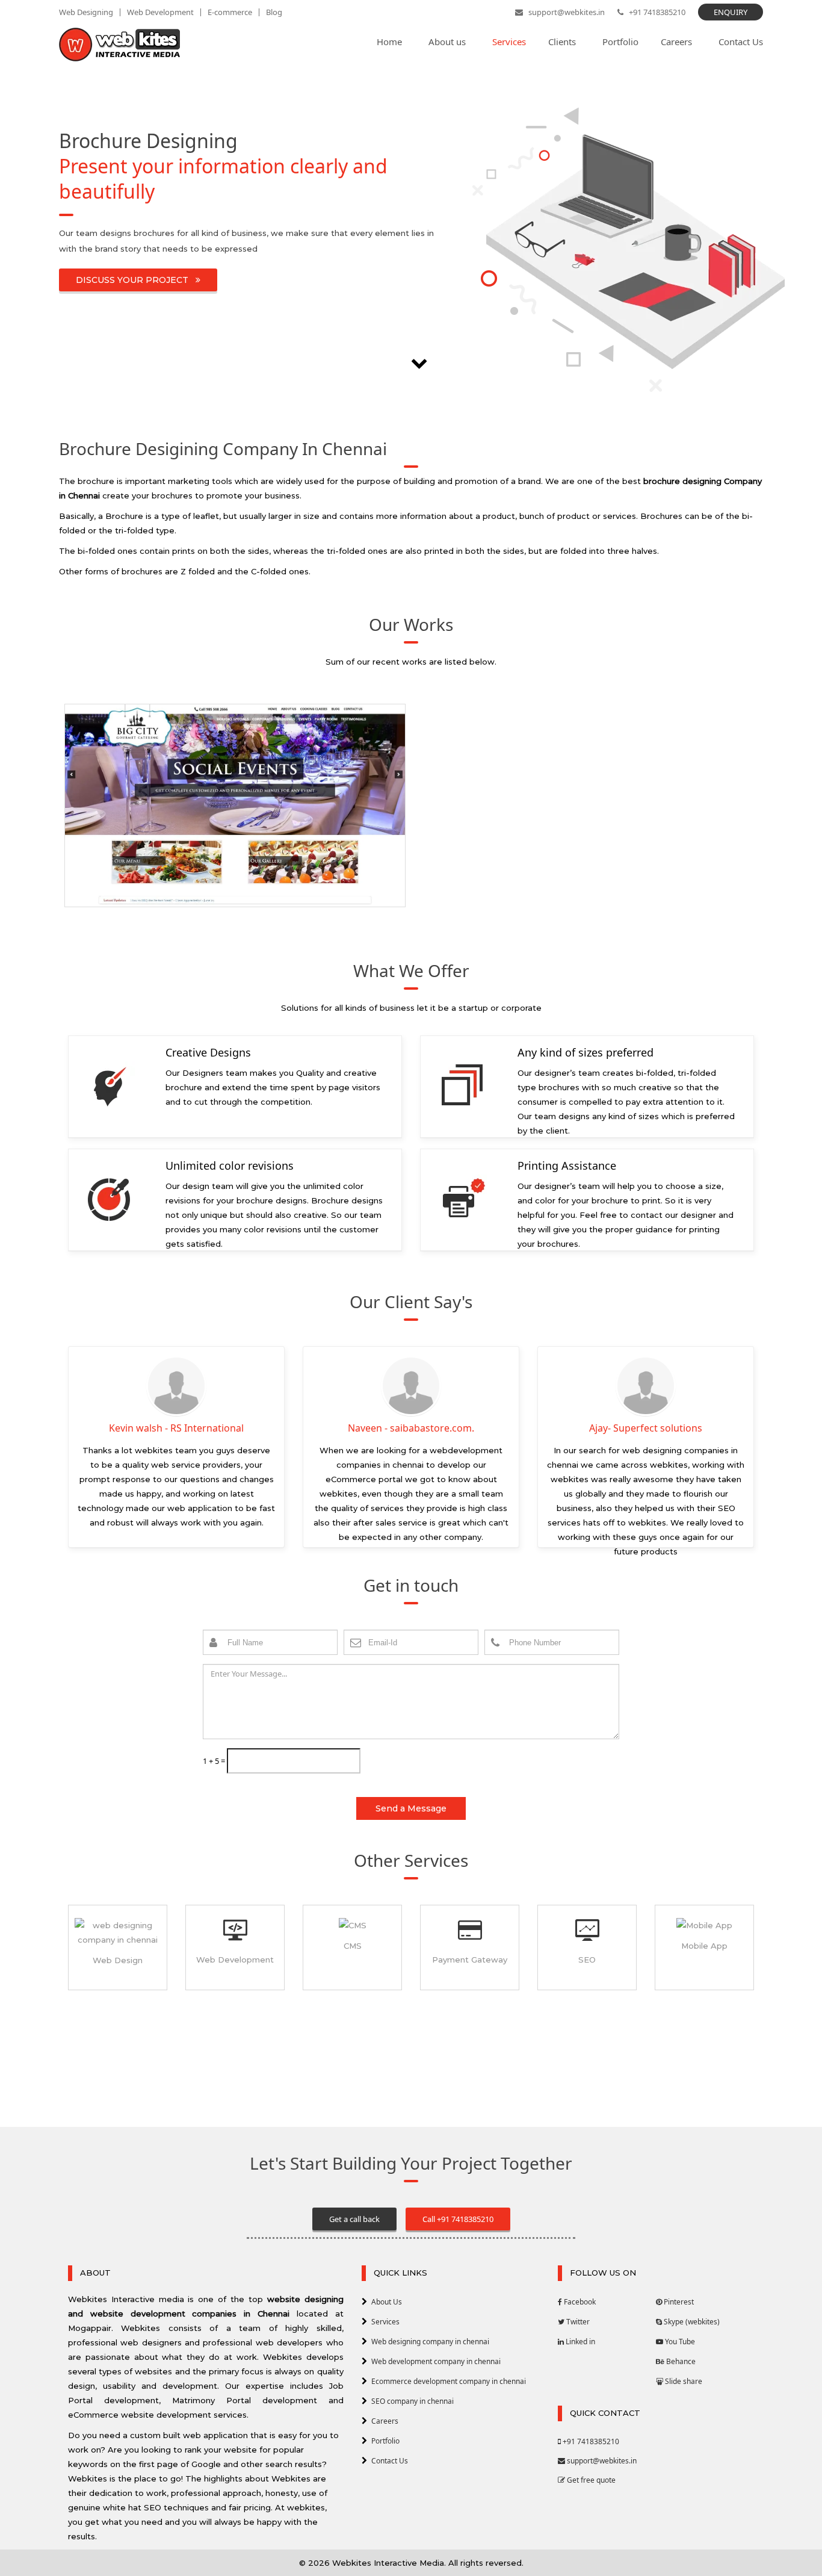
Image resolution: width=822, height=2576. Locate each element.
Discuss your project (136, 280)
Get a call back (354, 2219)
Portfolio (385, 2441)
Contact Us (390, 2461)
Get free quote (590, 2480)
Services (385, 2322)
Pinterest (678, 2302)
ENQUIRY (731, 12)
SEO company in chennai (413, 2401)
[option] (235, 810)
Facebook (579, 2302)
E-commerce (230, 12)
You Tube (679, 2342)
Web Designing (86, 12)
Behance (680, 2361)
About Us (387, 2302)
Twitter (577, 2322)
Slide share (683, 2381)
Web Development (160, 12)
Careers (385, 2421)
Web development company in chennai (436, 2361)
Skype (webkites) (691, 2322)
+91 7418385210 (656, 12)
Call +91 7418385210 (458, 2219)
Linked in (579, 2342)
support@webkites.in (566, 12)
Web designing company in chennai (430, 2342)
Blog (274, 12)
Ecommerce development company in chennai (449, 2381)
